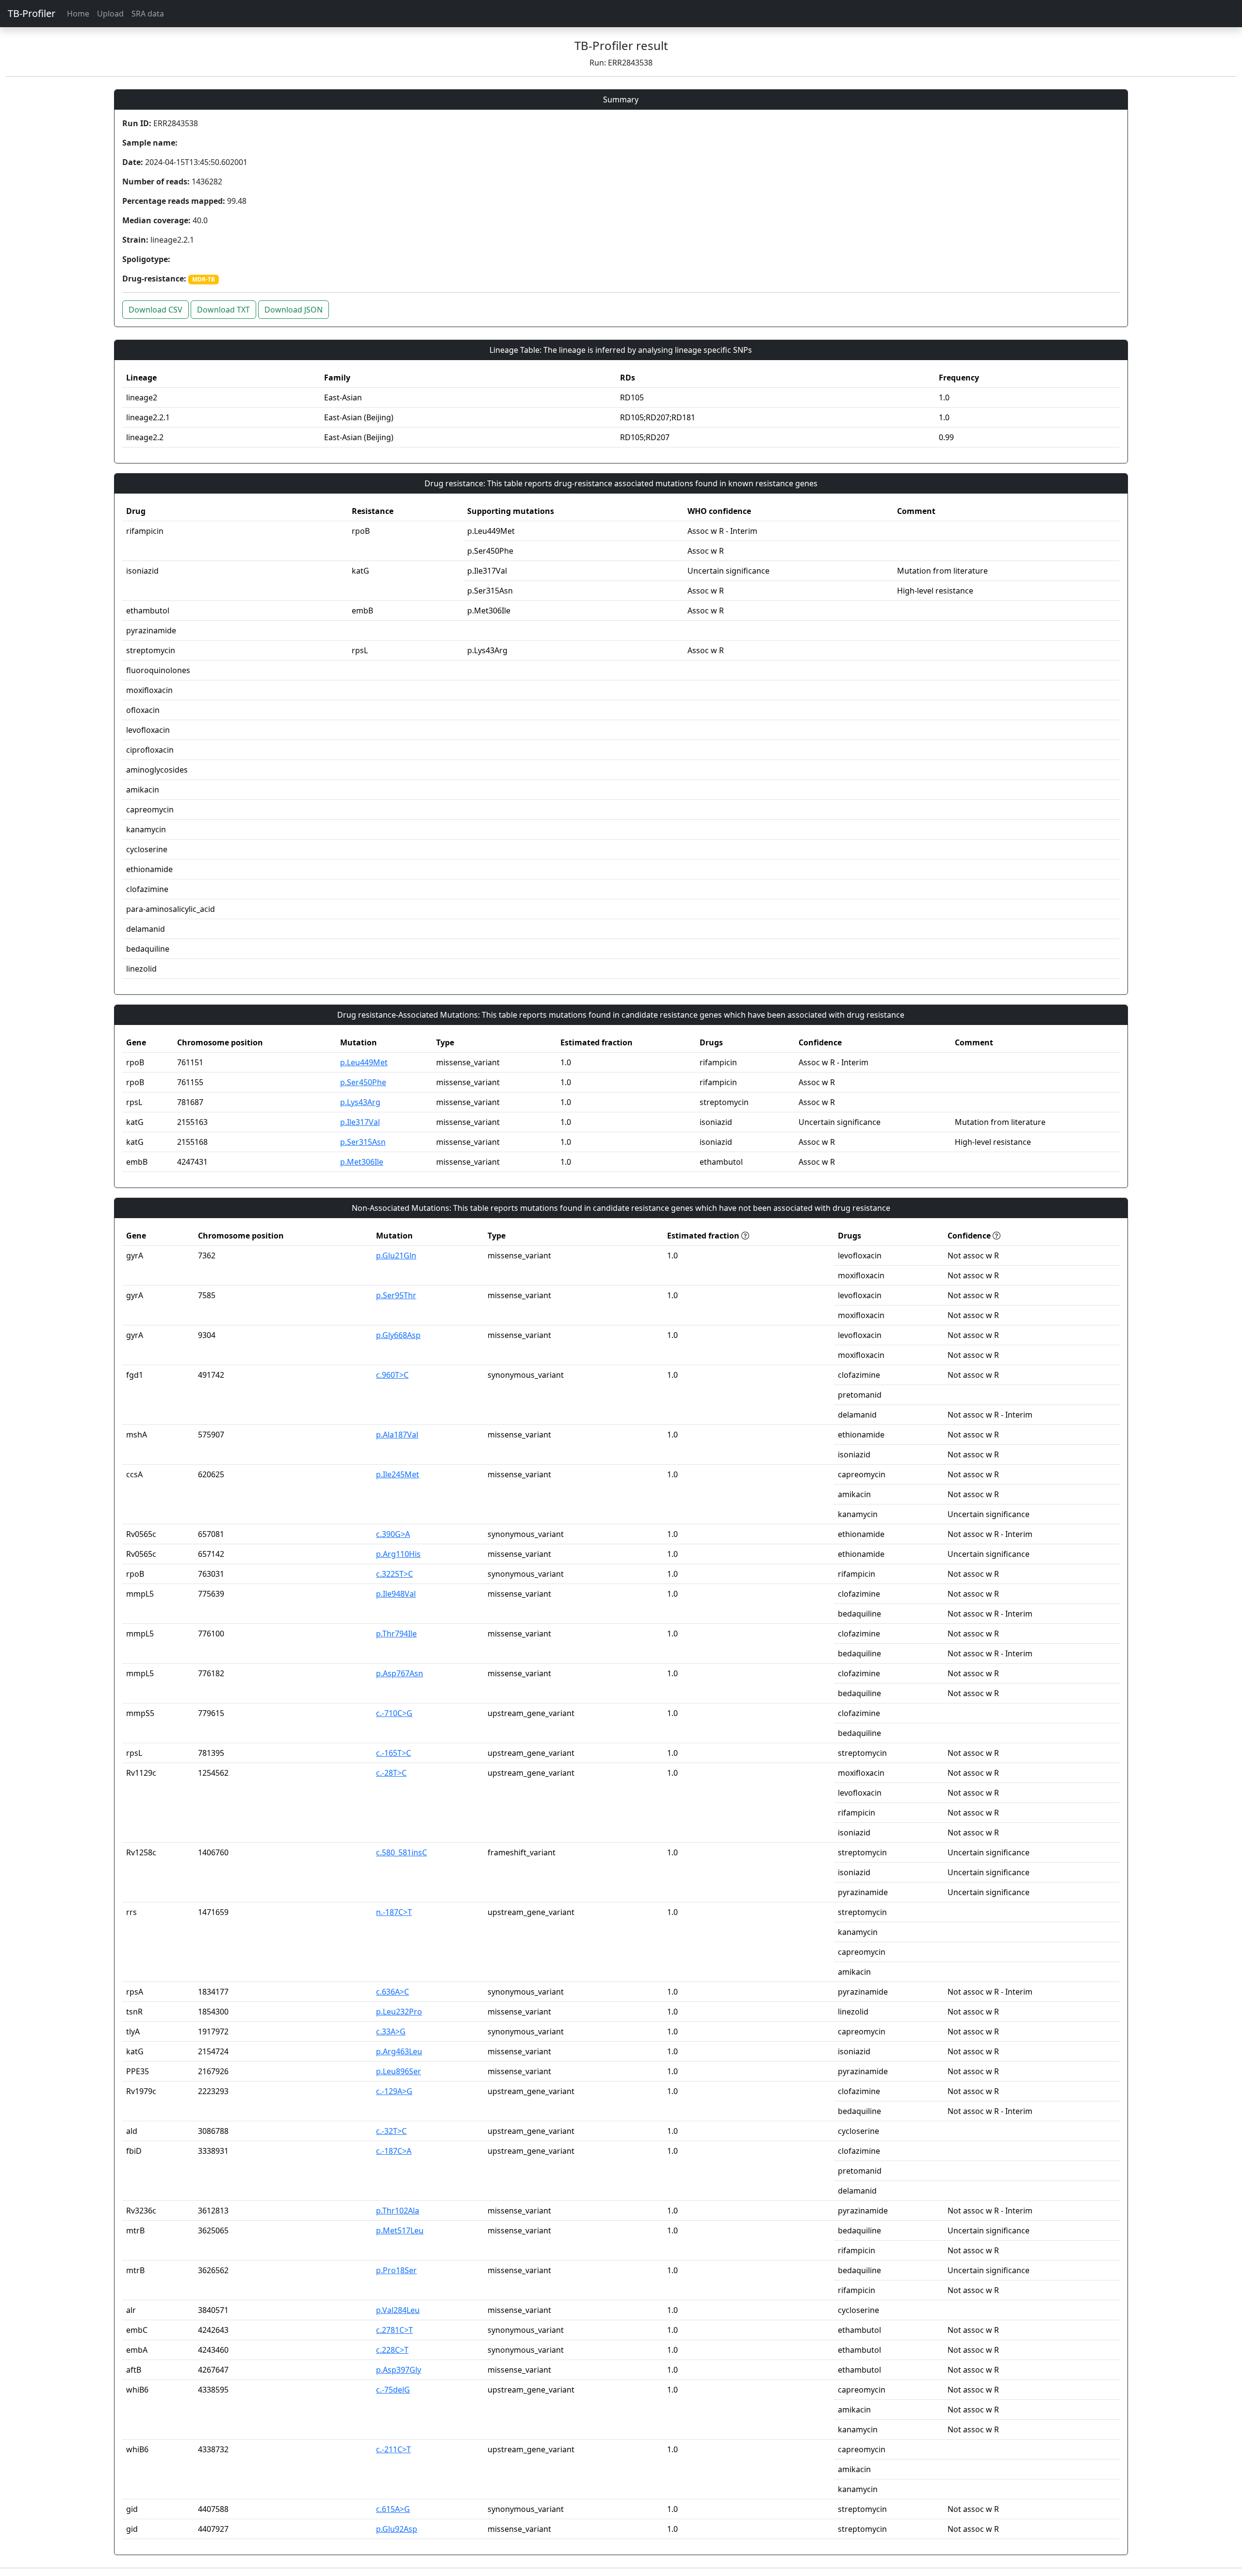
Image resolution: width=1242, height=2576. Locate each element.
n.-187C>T (394, 1912)
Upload (110, 14)
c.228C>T (392, 2350)
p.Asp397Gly (399, 2370)
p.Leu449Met (364, 1062)
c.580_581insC (401, 1852)
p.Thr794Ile (396, 1634)
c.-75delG (393, 2390)
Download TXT (223, 310)
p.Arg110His (398, 1554)
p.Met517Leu (400, 2230)
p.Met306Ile (362, 1162)
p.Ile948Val (396, 1594)
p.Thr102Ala (398, 2211)
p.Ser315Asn (363, 1142)
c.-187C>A (394, 2151)
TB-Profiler (32, 13)
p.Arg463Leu (399, 2051)
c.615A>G (393, 2509)
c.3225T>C (394, 1574)
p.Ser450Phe (363, 1082)
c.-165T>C (393, 1753)
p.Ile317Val (360, 1122)
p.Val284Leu (398, 2310)
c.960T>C (392, 1375)
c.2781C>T (394, 2330)
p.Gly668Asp (398, 1335)
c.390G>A (393, 1534)
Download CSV (155, 310)
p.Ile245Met (398, 1474)
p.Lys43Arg (360, 1102)
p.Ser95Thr (396, 1295)
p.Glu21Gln (396, 1255)
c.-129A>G (394, 2091)
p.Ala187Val (397, 1435)
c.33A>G (391, 2031)
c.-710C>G (394, 1713)
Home (78, 14)
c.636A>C (392, 1992)
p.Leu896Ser (399, 2071)
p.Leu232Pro (399, 2012)
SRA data (148, 14)
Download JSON (294, 310)
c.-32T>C (391, 2131)
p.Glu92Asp (397, 2529)
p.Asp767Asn (400, 1673)
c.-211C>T (393, 2449)
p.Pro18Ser (396, 2270)
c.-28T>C (391, 1773)
